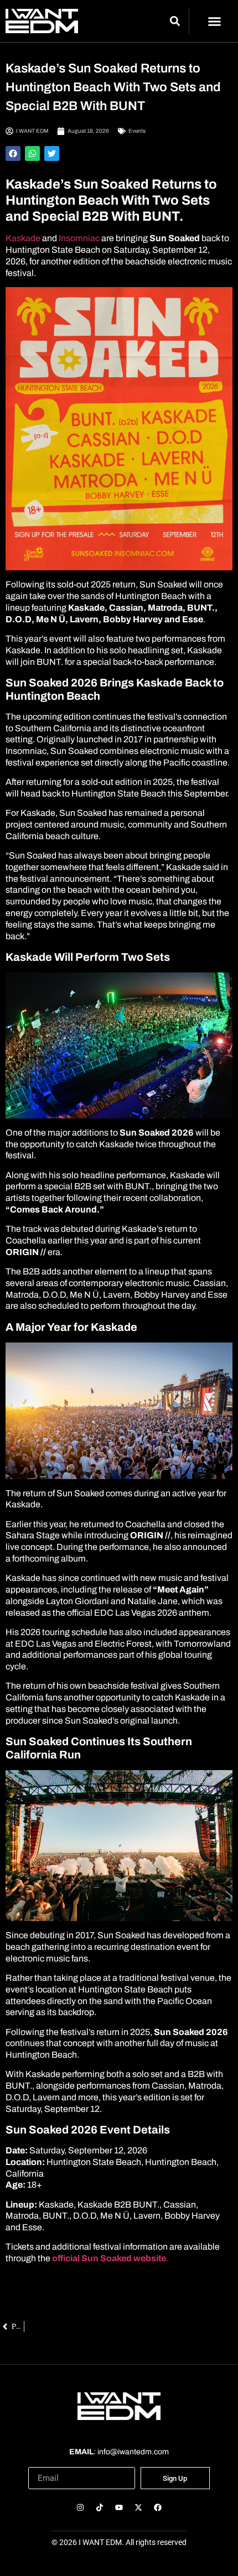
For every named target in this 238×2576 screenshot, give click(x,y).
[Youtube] (119, 2507)
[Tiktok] (99, 2507)
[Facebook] (158, 2507)
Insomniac (80, 238)
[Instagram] (80, 2507)
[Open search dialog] (175, 23)
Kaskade (23, 238)
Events (137, 131)
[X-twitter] (139, 2507)
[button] (215, 21)
